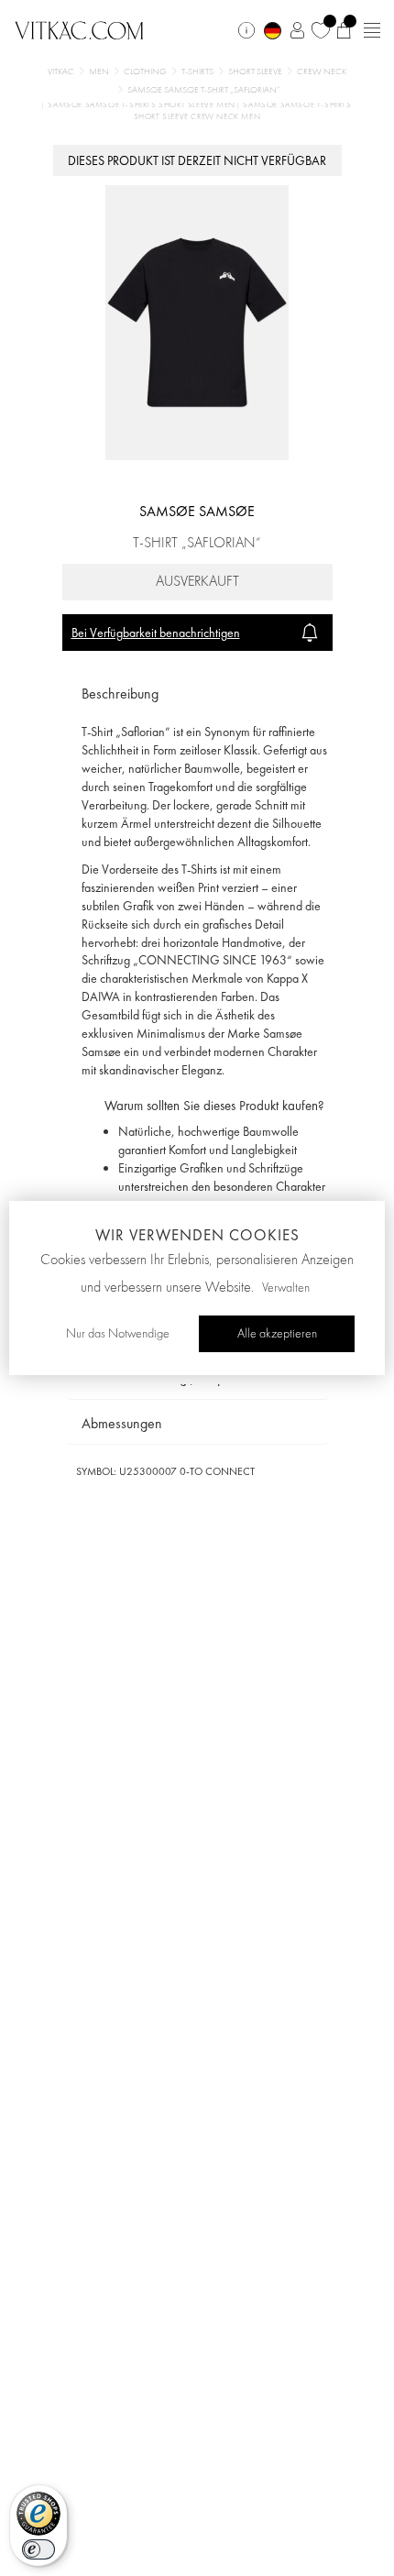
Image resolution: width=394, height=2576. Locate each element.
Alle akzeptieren (277, 1334)
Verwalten (286, 1288)
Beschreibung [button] (120, 694)
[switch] (38, 2549)
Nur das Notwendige (118, 1334)
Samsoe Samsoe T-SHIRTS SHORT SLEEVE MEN (142, 105)
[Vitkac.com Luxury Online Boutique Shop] (79, 28)
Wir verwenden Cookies (197, 1235)
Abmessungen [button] (122, 1423)
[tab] (197, 694)
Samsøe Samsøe (197, 511)
